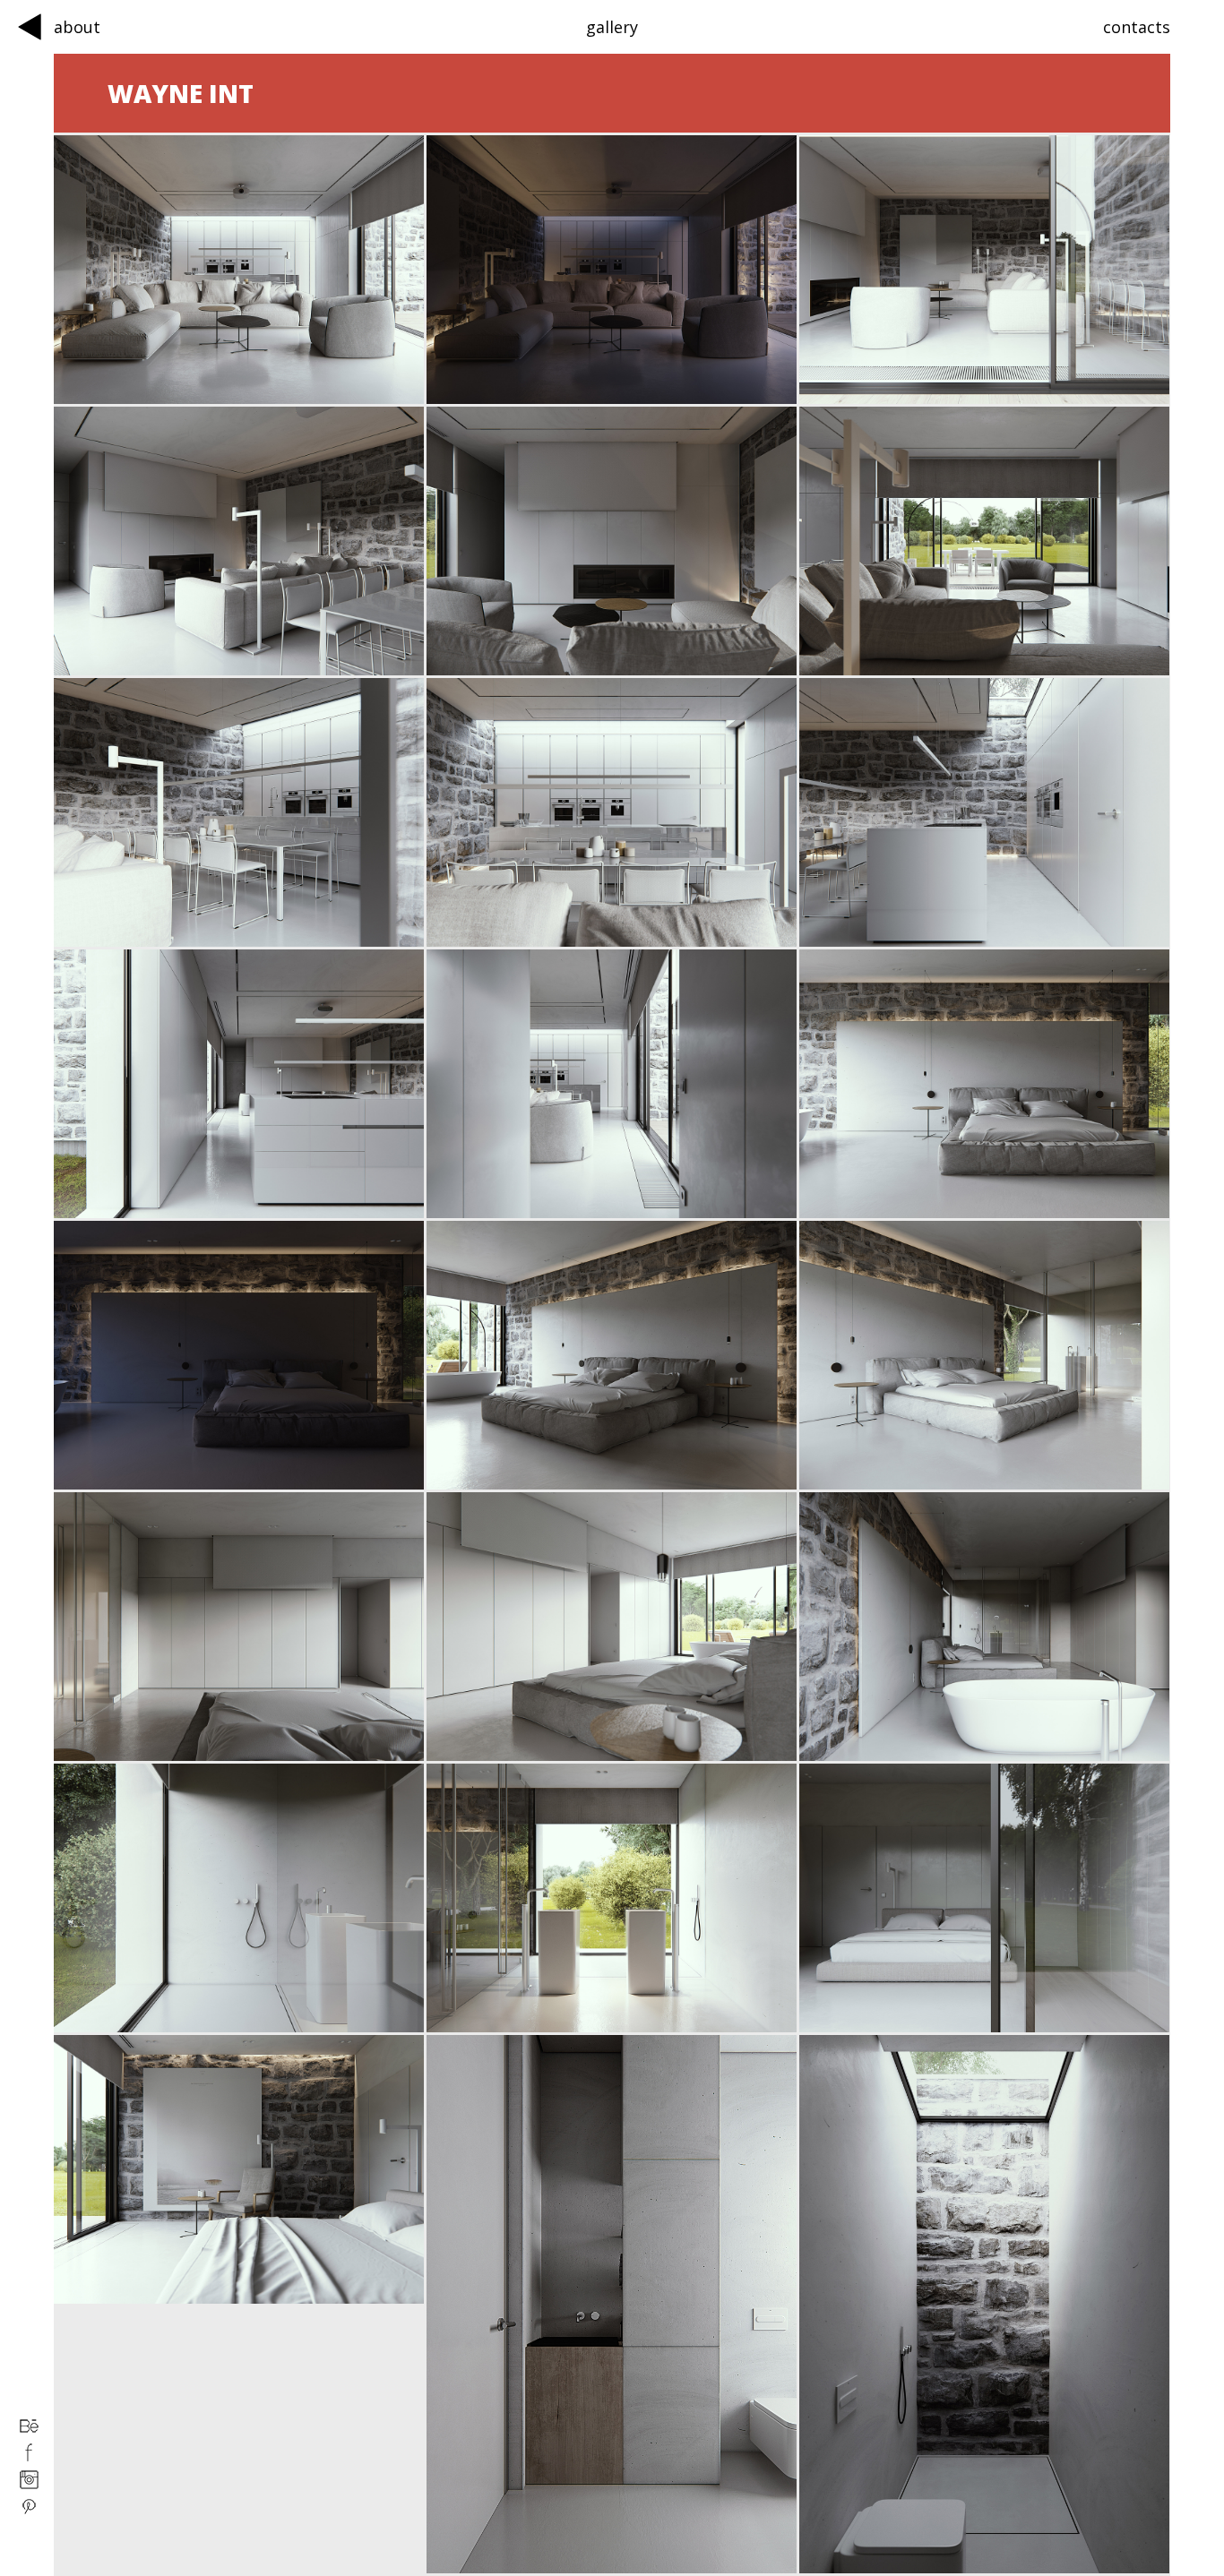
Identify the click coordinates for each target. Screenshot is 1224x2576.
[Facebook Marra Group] (29, 2458)
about (77, 27)
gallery (612, 27)
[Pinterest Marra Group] (29, 2512)
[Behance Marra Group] (29, 2431)
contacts (1137, 27)
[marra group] (30, 29)
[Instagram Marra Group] (29, 2485)
